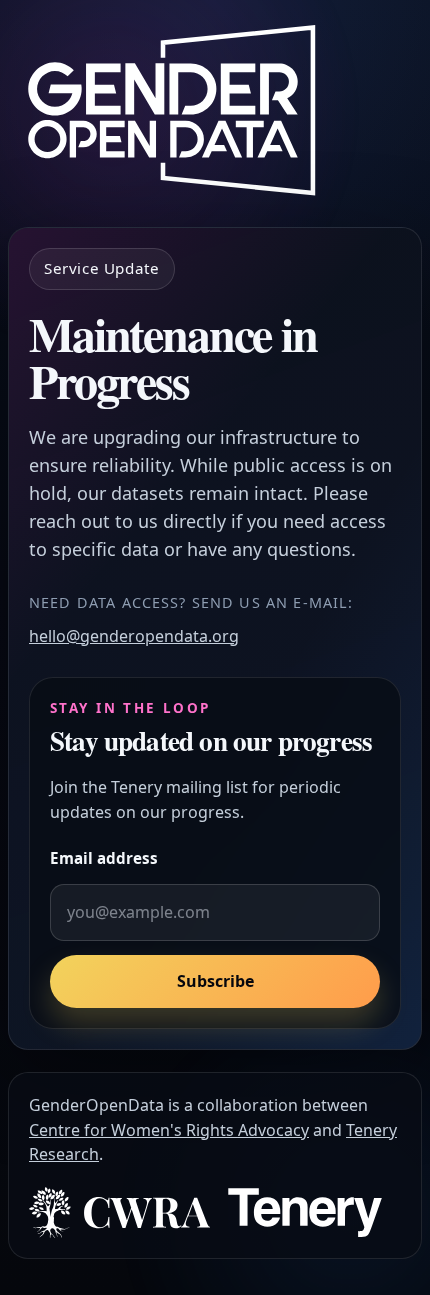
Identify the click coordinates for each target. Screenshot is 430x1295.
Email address (104, 858)
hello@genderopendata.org (134, 636)
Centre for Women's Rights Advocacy (169, 1130)
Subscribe (215, 981)
